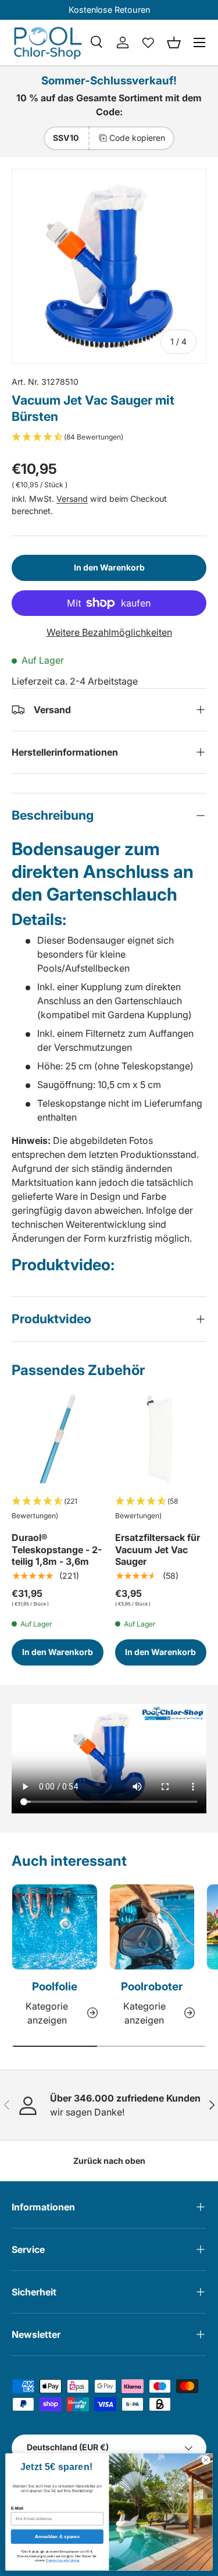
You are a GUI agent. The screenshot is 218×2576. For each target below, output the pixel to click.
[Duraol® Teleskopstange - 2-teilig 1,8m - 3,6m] (58, 1439)
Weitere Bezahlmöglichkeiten (109, 632)
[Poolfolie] (55, 1927)
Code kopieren (137, 138)
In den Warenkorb (109, 567)
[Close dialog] (206, 2460)
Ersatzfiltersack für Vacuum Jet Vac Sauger (158, 1550)
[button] (174, 42)
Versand (72, 499)
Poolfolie (55, 1987)
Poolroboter (152, 1987)
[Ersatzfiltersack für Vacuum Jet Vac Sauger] (161, 1439)
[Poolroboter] (152, 1927)
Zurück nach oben (109, 2161)
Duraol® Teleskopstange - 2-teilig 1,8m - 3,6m (57, 1550)
